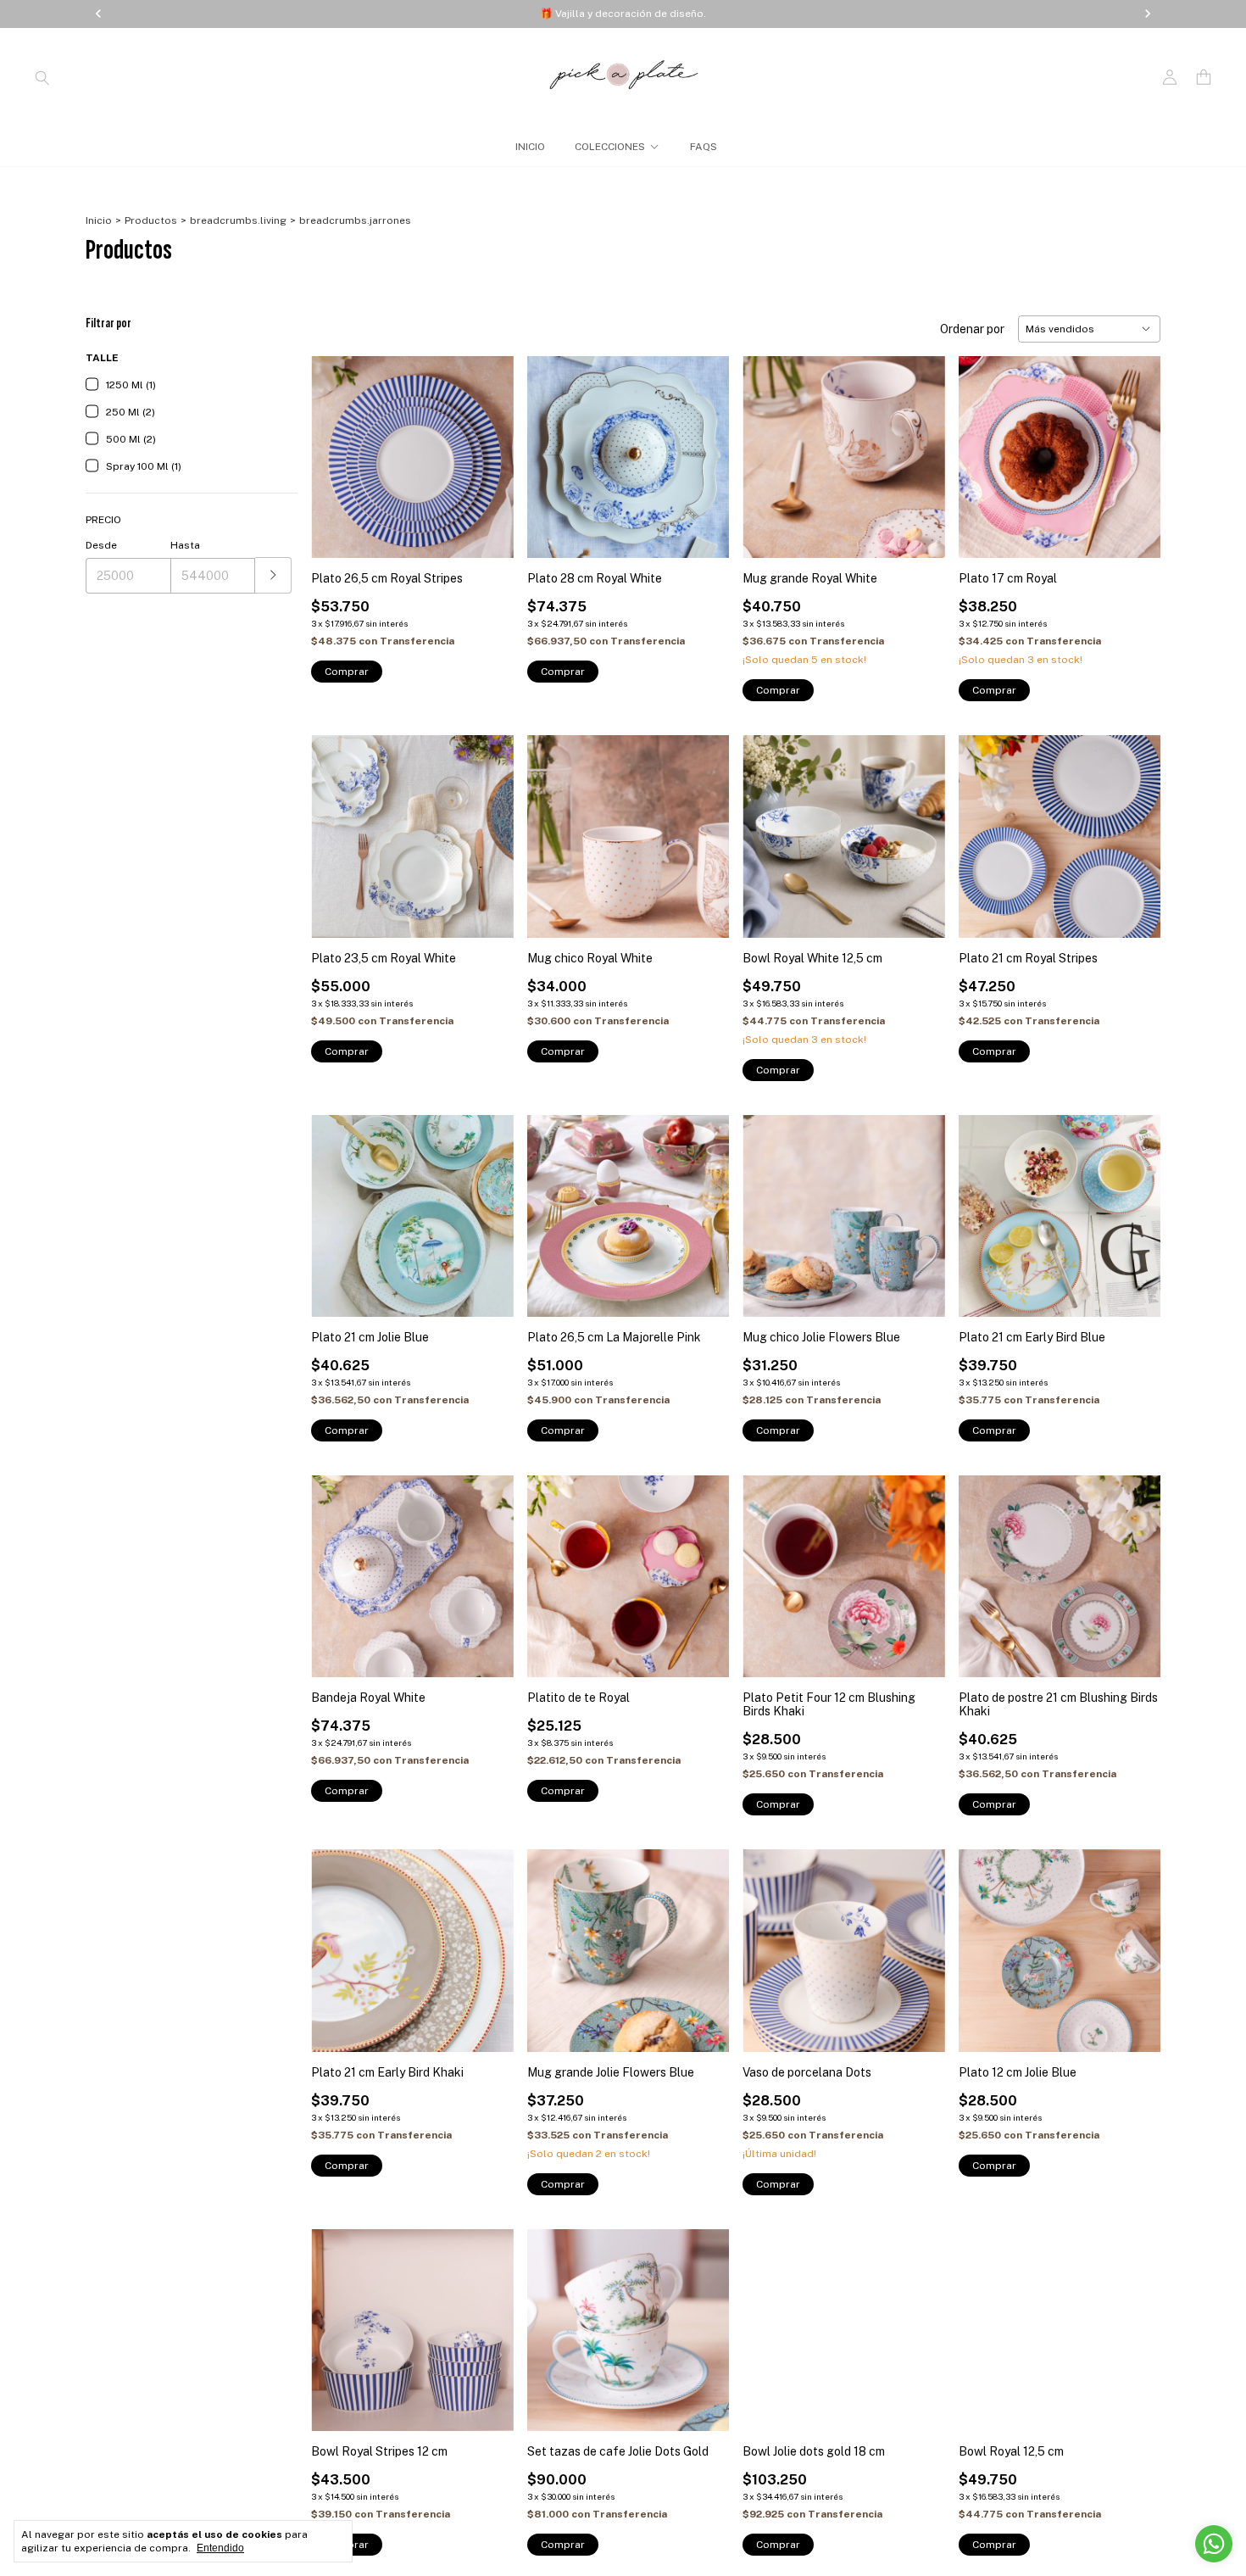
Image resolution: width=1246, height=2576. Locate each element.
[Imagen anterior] (337, 446)
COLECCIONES (610, 147)
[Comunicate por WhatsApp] (1214, 2544)
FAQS (704, 147)
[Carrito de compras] (1204, 78)
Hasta (185, 545)
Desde (101, 545)
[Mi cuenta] (1170, 78)
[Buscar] (42, 77)
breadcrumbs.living (238, 220)
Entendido (220, 2548)
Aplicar (273, 575)
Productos (151, 220)
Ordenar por (972, 329)
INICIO (530, 147)
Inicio (99, 220)
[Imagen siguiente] (488, 446)
